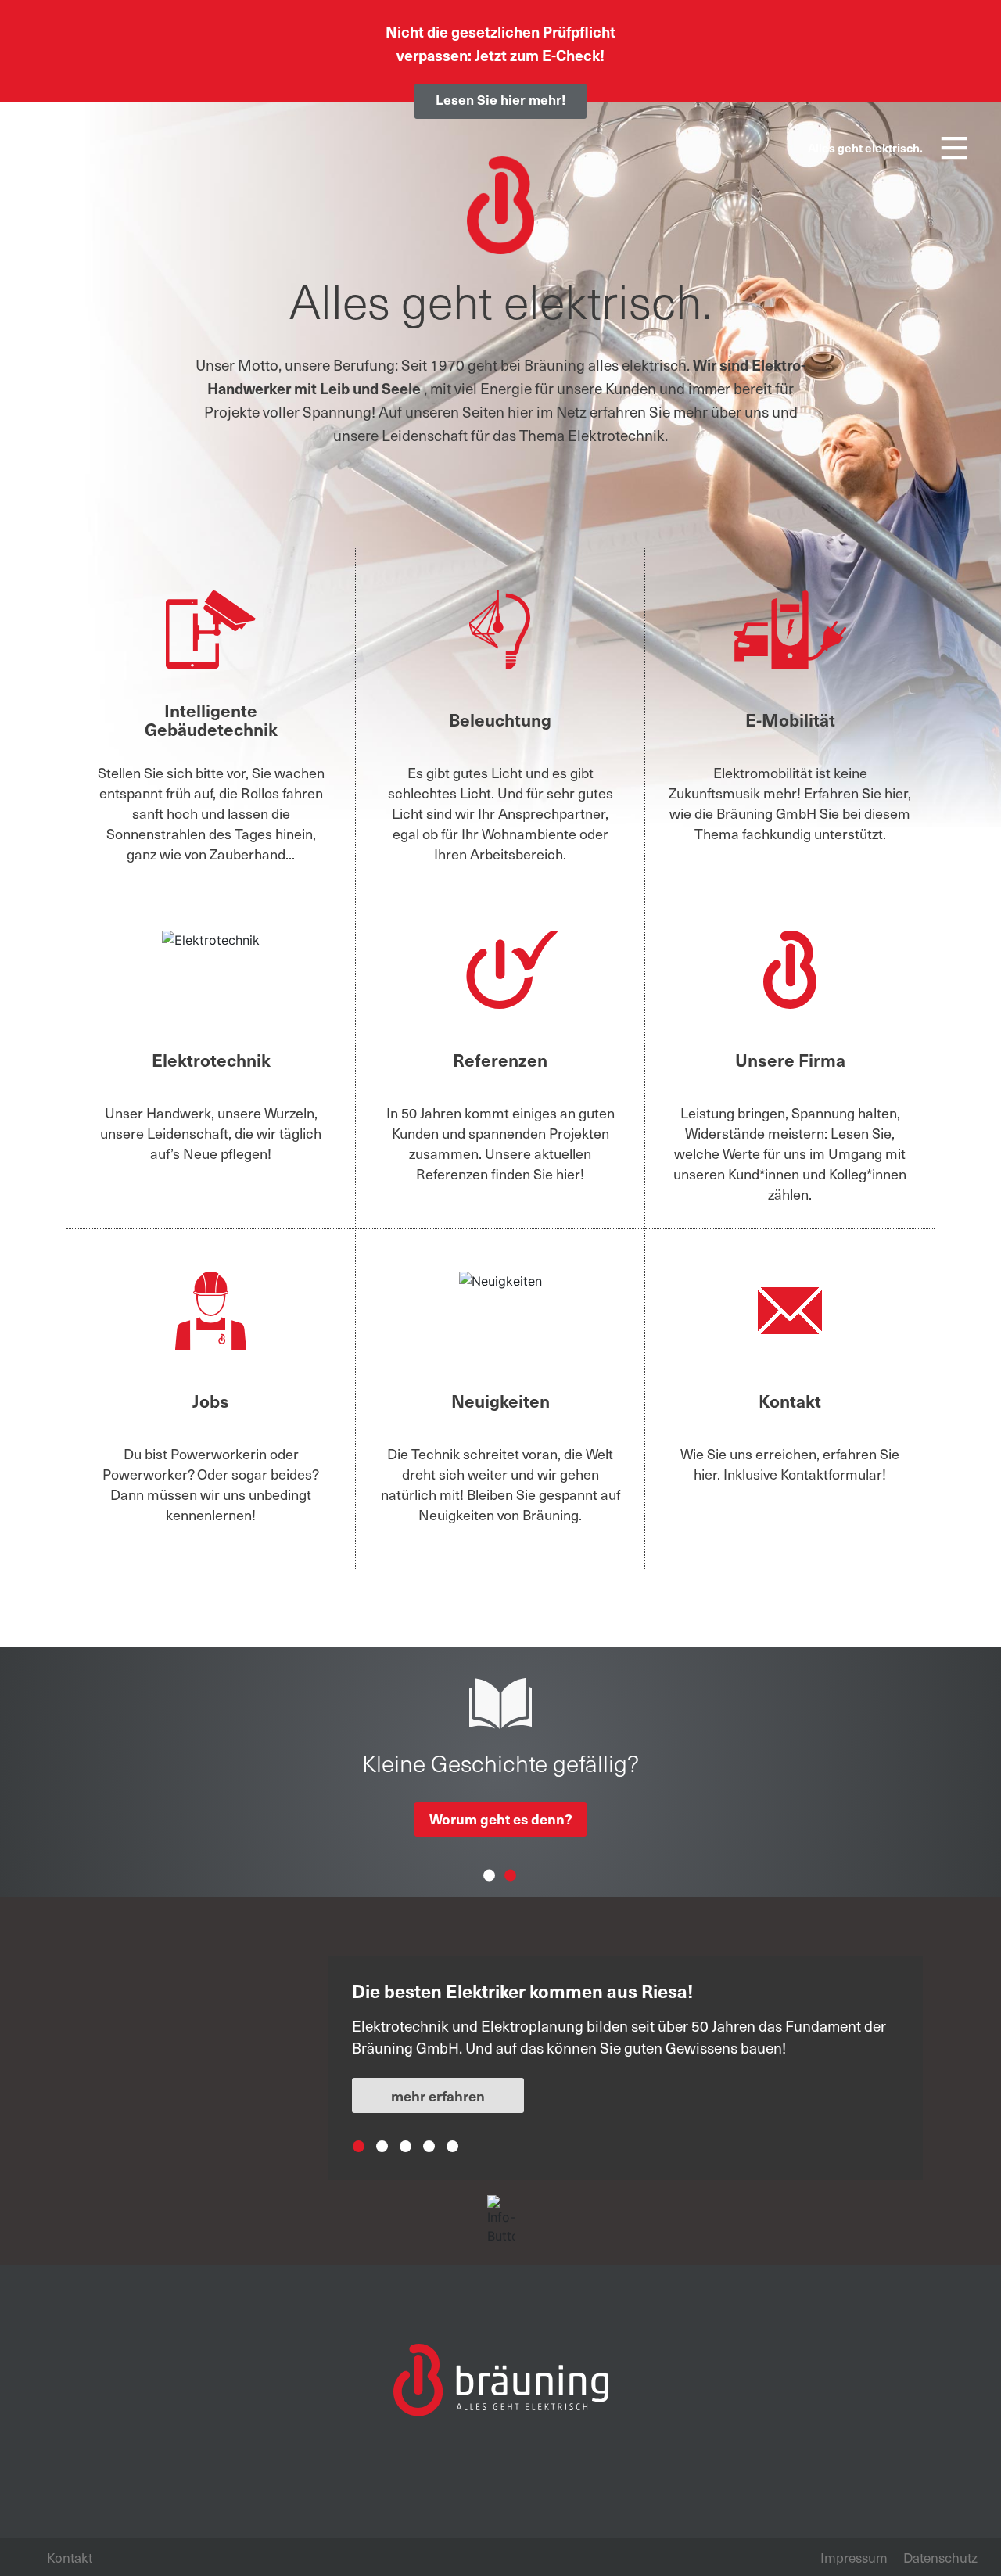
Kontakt (70, 2557)
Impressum (854, 2557)
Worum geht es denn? (501, 1819)
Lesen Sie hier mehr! (501, 99)
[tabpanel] (626, 2058)
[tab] (530, 2178)
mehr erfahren (438, 2095)
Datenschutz (940, 2557)
